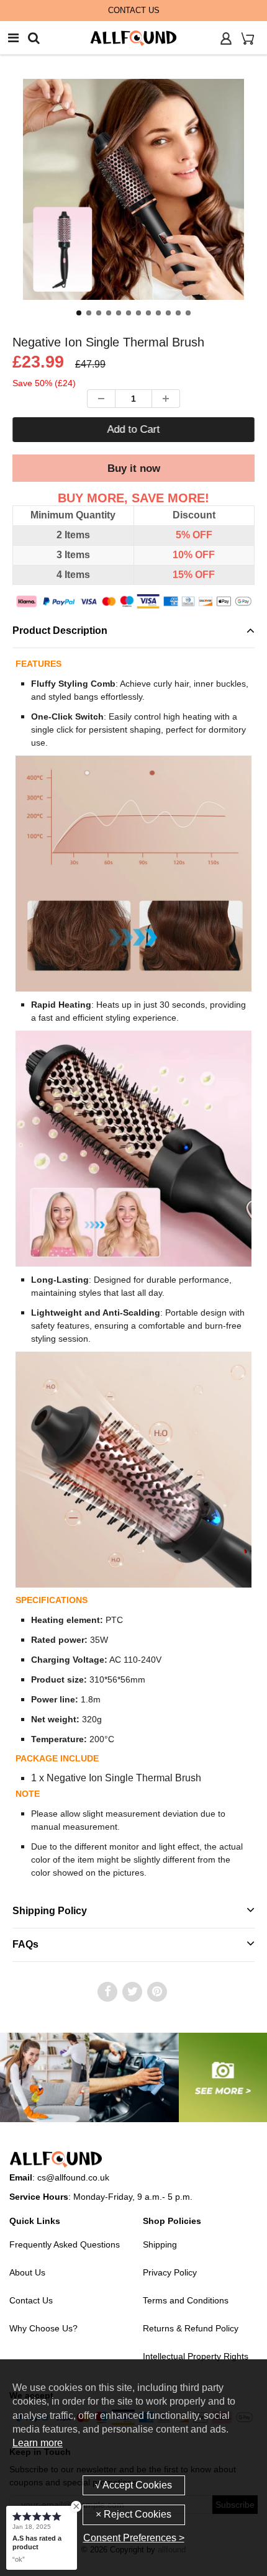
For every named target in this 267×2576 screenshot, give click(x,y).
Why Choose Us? (43, 2328)
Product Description (60, 630)
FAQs (25, 1944)
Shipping (160, 2244)
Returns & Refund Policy (191, 2328)
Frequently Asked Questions (65, 2244)
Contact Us (31, 2300)
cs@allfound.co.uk (73, 2177)
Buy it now (134, 468)
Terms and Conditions (186, 2300)
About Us (27, 2272)
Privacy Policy (170, 2272)
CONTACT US (134, 10)
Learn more (38, 2443)
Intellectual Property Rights (196, 2356)
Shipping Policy (50, 1911)
